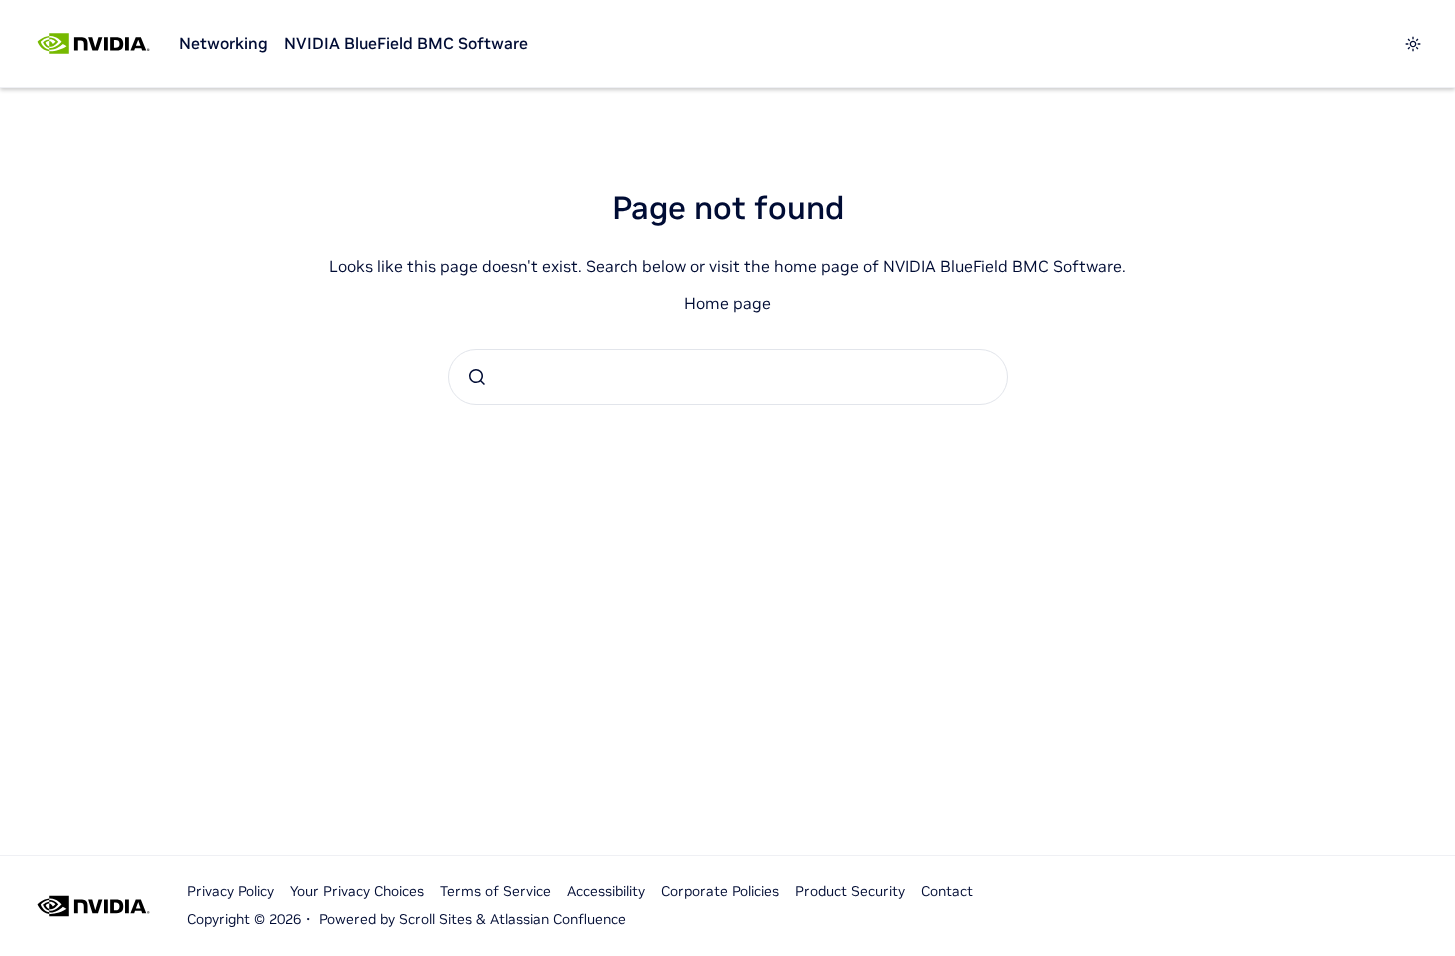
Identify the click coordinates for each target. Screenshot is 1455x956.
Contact (947, 891)
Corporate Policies (720, 891)
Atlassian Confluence (558, 919)
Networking (223, 43)
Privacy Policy (230, 891)
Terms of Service (495, 891)
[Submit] (477, 377)
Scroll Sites (435, 919)
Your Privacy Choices (357, 891)
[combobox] (728, 377)
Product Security (850, 891)
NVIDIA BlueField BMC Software (406, 43)
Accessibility (606, 891)
